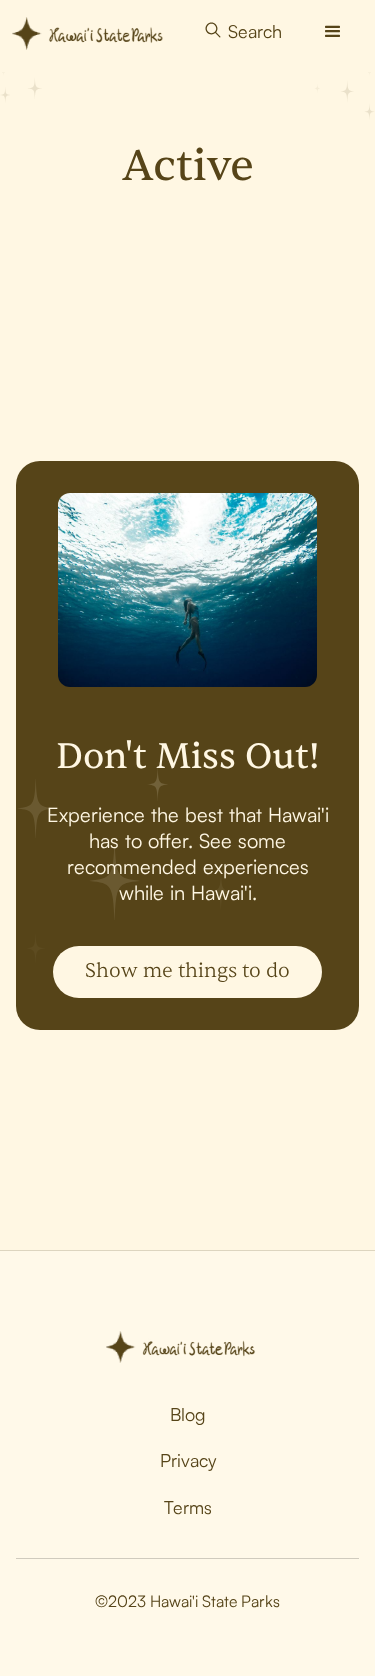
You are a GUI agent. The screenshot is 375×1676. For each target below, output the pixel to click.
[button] (333, 32)
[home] (94, 32)
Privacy (188, 1460)
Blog (188, 1414)
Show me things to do (187, 970)
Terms (188, 1507)
